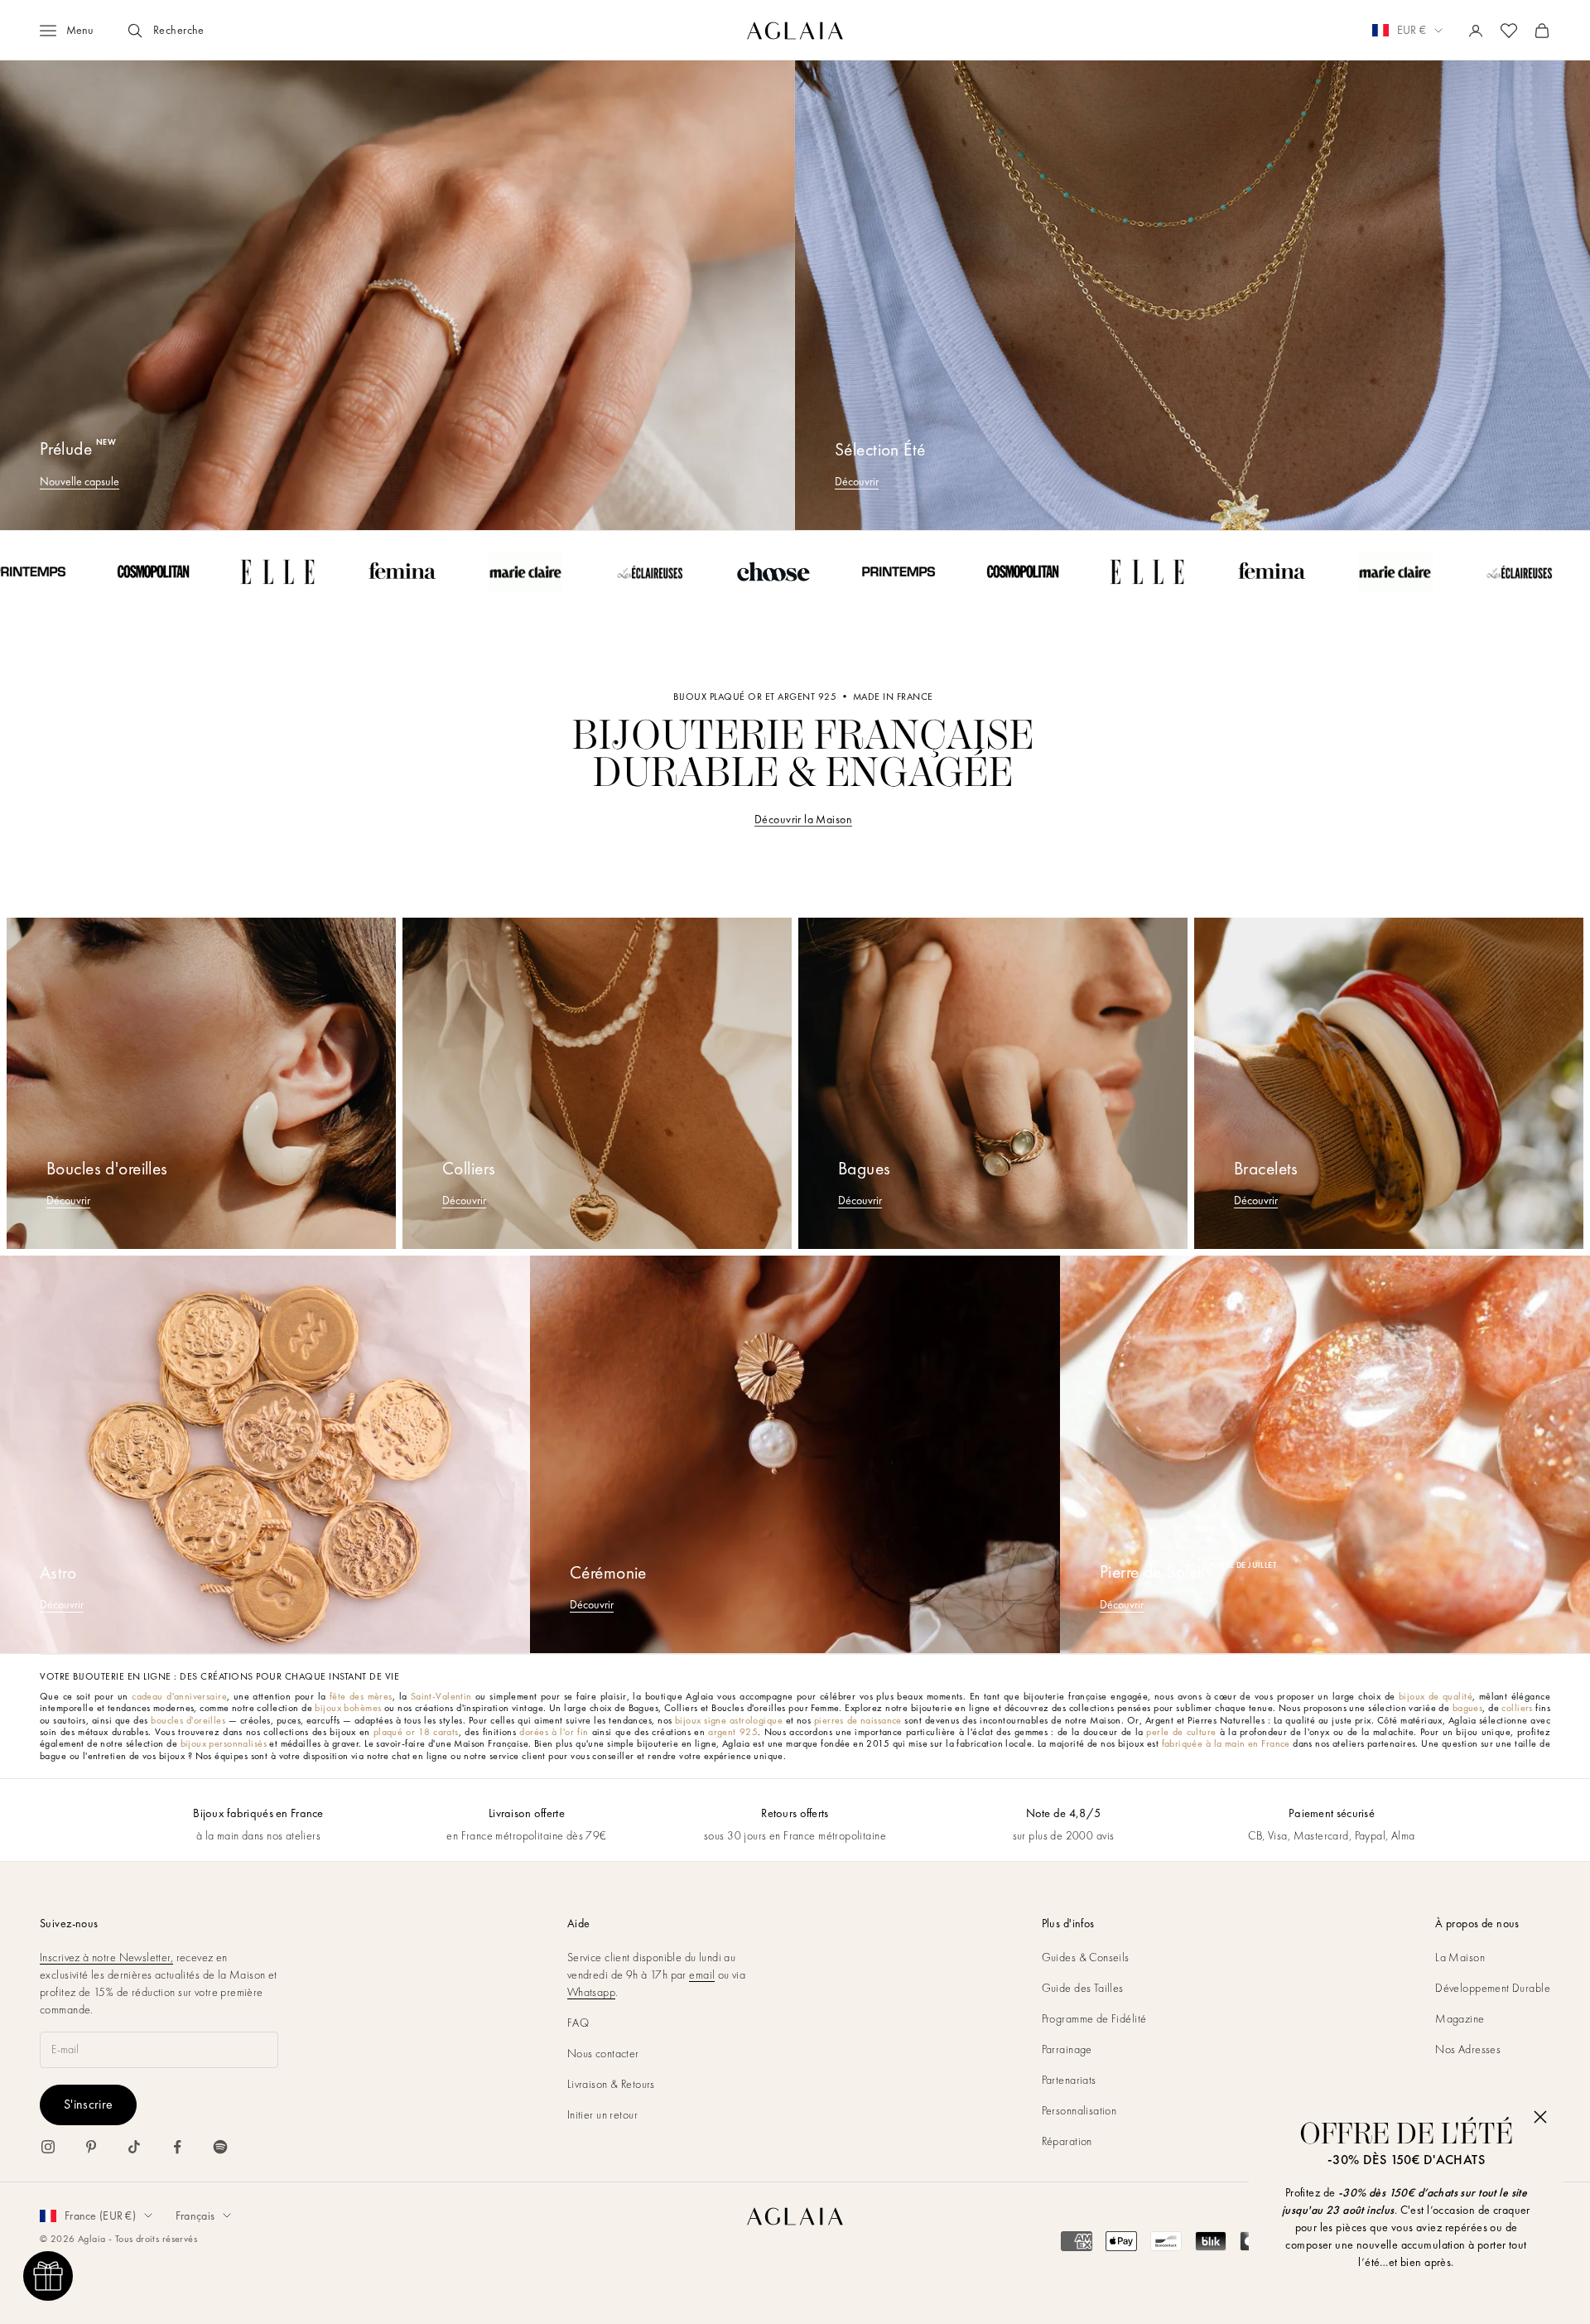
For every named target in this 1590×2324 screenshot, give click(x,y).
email (702, 1974)
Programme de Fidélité (1094, 2018)
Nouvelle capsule (79, 481)
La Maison (1460, 1957)
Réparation (1067, 2141)
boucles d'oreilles (188, 1720)
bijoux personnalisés (224, 1743)
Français (195, 2216)
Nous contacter (603, 2053)
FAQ (578, 2023)
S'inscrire (88, 2104)
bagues (1468, 1708)
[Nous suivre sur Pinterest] (91, 2147)
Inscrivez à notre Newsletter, (106, 1957)
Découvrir (857, 481)
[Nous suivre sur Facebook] (177, 2147)
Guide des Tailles (1083, 1988)
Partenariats (1069, 2080)
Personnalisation (1079, 2110)
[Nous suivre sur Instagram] (48, 2147)
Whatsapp (591, 1992)
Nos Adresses (1468, 2049)
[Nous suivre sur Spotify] (220, 2147)
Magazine (1460, 2018)
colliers (1517, 1708)
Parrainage (1067, 2049)
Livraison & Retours (611, 2084)
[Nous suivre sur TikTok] (134, 2147)
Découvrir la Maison (803, 819)
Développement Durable (1493, 1988)
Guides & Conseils (1086, 1957)
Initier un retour (602, 2114)
